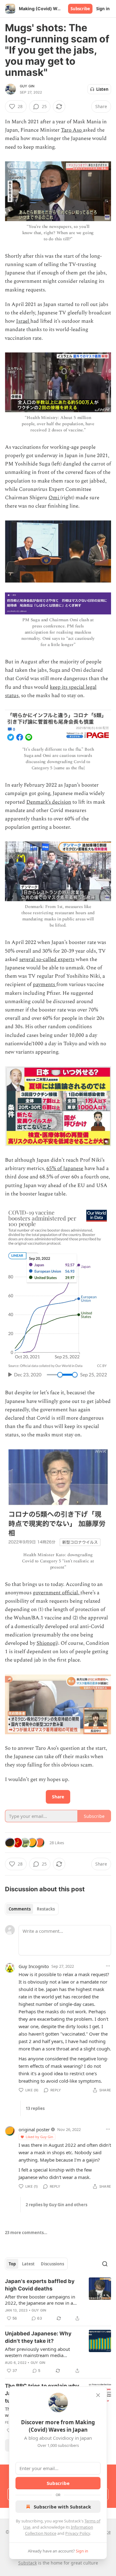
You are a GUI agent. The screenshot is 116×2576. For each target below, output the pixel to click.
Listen (102, 89)
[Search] (105, 2264)
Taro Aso (72, 130)
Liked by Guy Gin (39, 2137)
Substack (28, 2563)
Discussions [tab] (52, 2264)
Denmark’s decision (49, 802)
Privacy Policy (78, 2533)
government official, (57, 1593)
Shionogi (47, 1643)
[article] (58, 2300)
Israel (23, 321)
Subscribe (80, 9)
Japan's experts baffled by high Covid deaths (40, 2285)
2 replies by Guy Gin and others (56, 2205)
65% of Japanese (65, 1168)
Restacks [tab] (46, 1909)
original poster (34, 2129)
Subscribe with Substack (62, 2507)
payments (45, 985)
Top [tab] (12, 2264)
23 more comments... (26, 2233)
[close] (98, 2395)
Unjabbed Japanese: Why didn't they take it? (38, 2337)
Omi (54, 498)
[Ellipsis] (108, 1966)
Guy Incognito (34, 1966)
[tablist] (32, 1909)
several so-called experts (47, 959)
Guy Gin (27, 86)
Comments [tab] (20, 1909)
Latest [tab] (28, 2264)
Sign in (103, 9)
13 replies (35, 2108)
